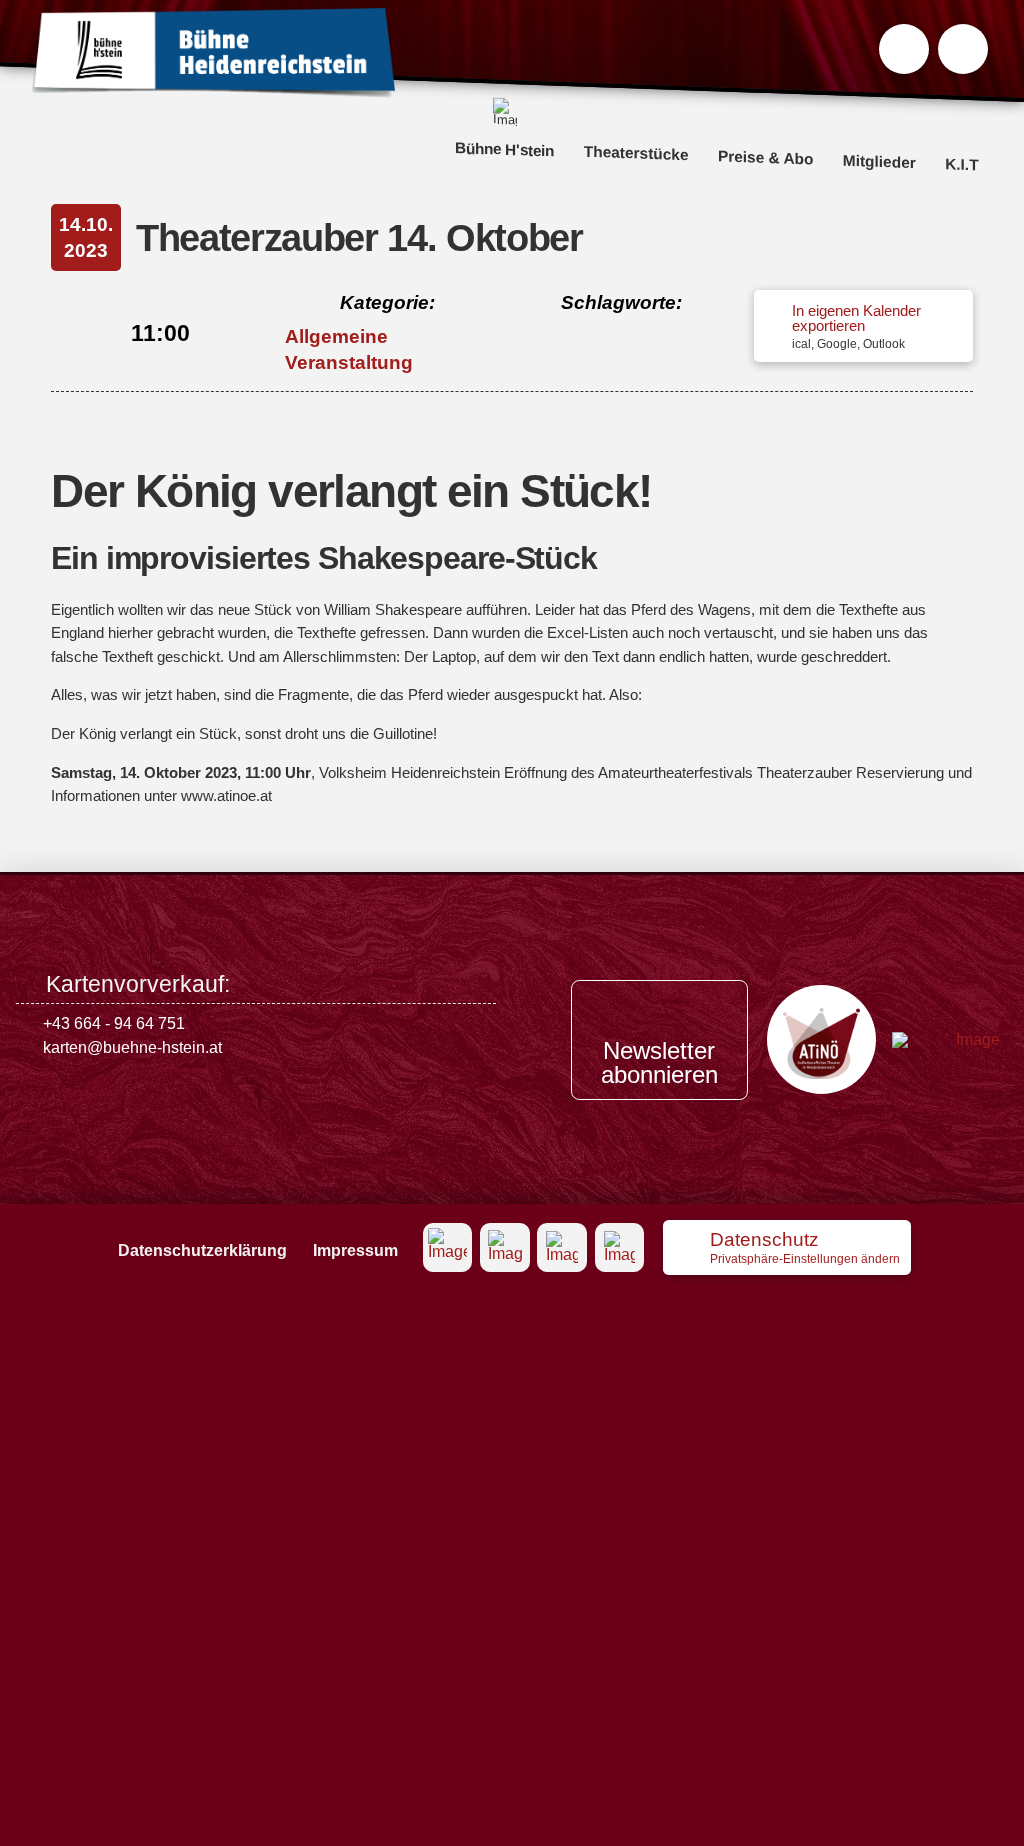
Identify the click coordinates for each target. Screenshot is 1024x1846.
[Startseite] (213, 53)
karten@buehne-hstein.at (132, 1047)
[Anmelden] (963, 49)
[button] (904, 49)
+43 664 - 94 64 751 (114, 1023)
